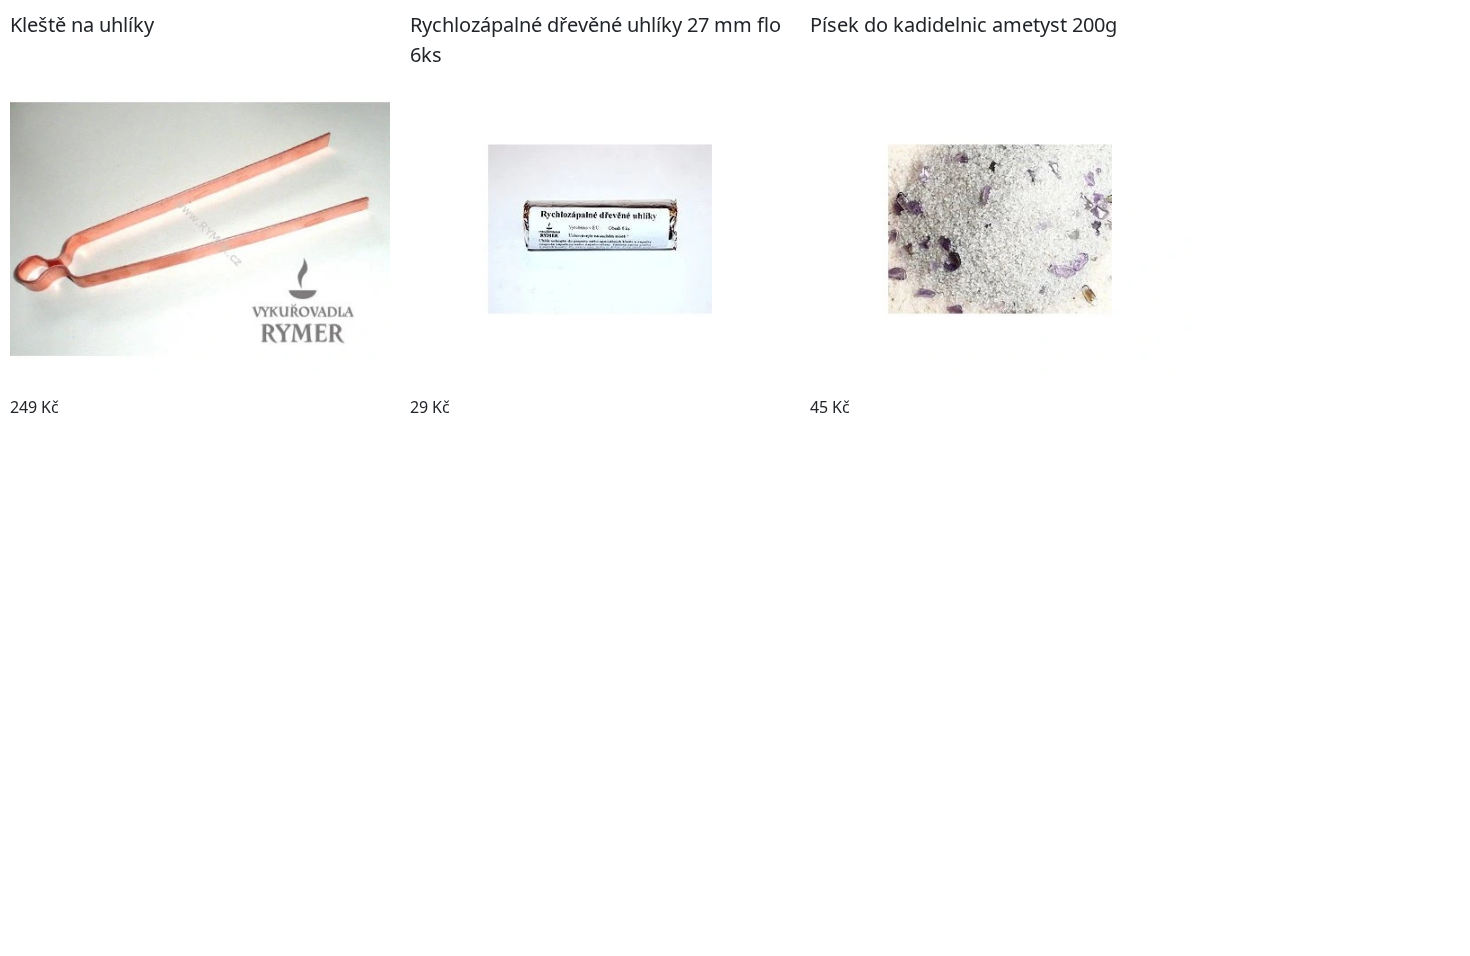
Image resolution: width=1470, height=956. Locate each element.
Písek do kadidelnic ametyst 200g (963, 24)
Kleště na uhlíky (82, 24)
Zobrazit (345, 407)
